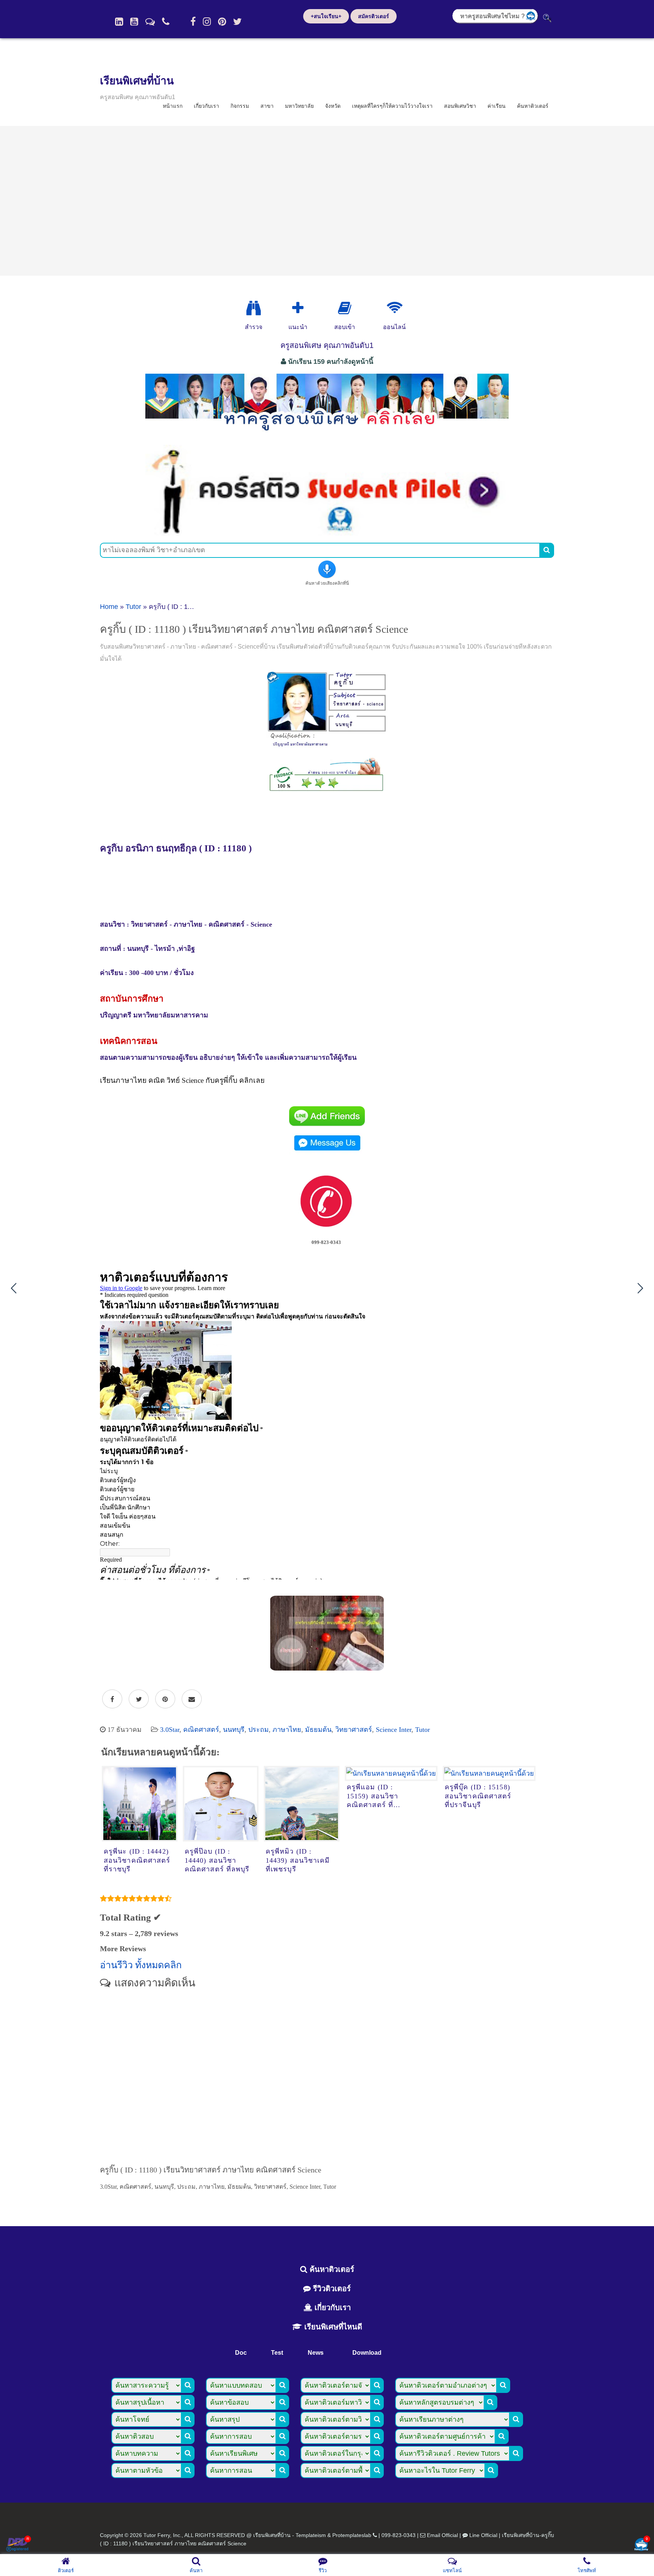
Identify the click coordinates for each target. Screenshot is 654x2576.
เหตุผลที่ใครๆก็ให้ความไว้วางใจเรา (392, 106)
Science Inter (394, 1730)
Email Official (442, 2535)
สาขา (267, 106)
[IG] (207, 22)
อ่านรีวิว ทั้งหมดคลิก (141, 1965)
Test (277, 2353)
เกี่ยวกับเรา (206, 106)
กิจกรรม (240, 106)
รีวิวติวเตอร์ (331, 2289)
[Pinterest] (222, 22)
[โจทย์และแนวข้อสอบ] (641, 2545)
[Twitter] (237, 22)
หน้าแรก (173, 106)
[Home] (119, 22)
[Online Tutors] (395, 308)
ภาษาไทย (287, 1730)
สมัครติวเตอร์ (374, 16)
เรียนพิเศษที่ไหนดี (332, 2327)
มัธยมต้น (318, 1730)
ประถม (258, 1730)
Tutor (133, 607)
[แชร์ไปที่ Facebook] (112, 1699)
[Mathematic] (298, 308)
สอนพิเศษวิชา (460, 106)
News (316, 2353)
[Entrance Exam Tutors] (345, 308)
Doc (241, 2353)
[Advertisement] (327, 201)
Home (109, 607)
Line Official (483, 2535)
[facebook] (193, 22)
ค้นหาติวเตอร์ (533, 106)
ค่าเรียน (497, 106)
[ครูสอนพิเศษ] (327, 435)
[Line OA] (150, 22)
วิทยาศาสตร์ (354, 1730)
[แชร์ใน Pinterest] (165, 1699)
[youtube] (134, 22)
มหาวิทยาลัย (299, 106)
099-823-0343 (399, 2535)
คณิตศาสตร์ (201, 1730)
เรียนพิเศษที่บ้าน (137, 81)
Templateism (311, 2535)
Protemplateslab (352, 2535)
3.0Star (170, 1730)
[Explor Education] (254, 308)
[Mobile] (166, 22)
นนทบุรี (234, 1730)
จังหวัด (333, 106)
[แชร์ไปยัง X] (139, 1699)
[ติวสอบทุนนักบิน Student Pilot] (327, 533)
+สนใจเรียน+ (326, 16)
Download (367, 2353)
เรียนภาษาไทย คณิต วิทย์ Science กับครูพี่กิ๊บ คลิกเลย (182, 1080)
